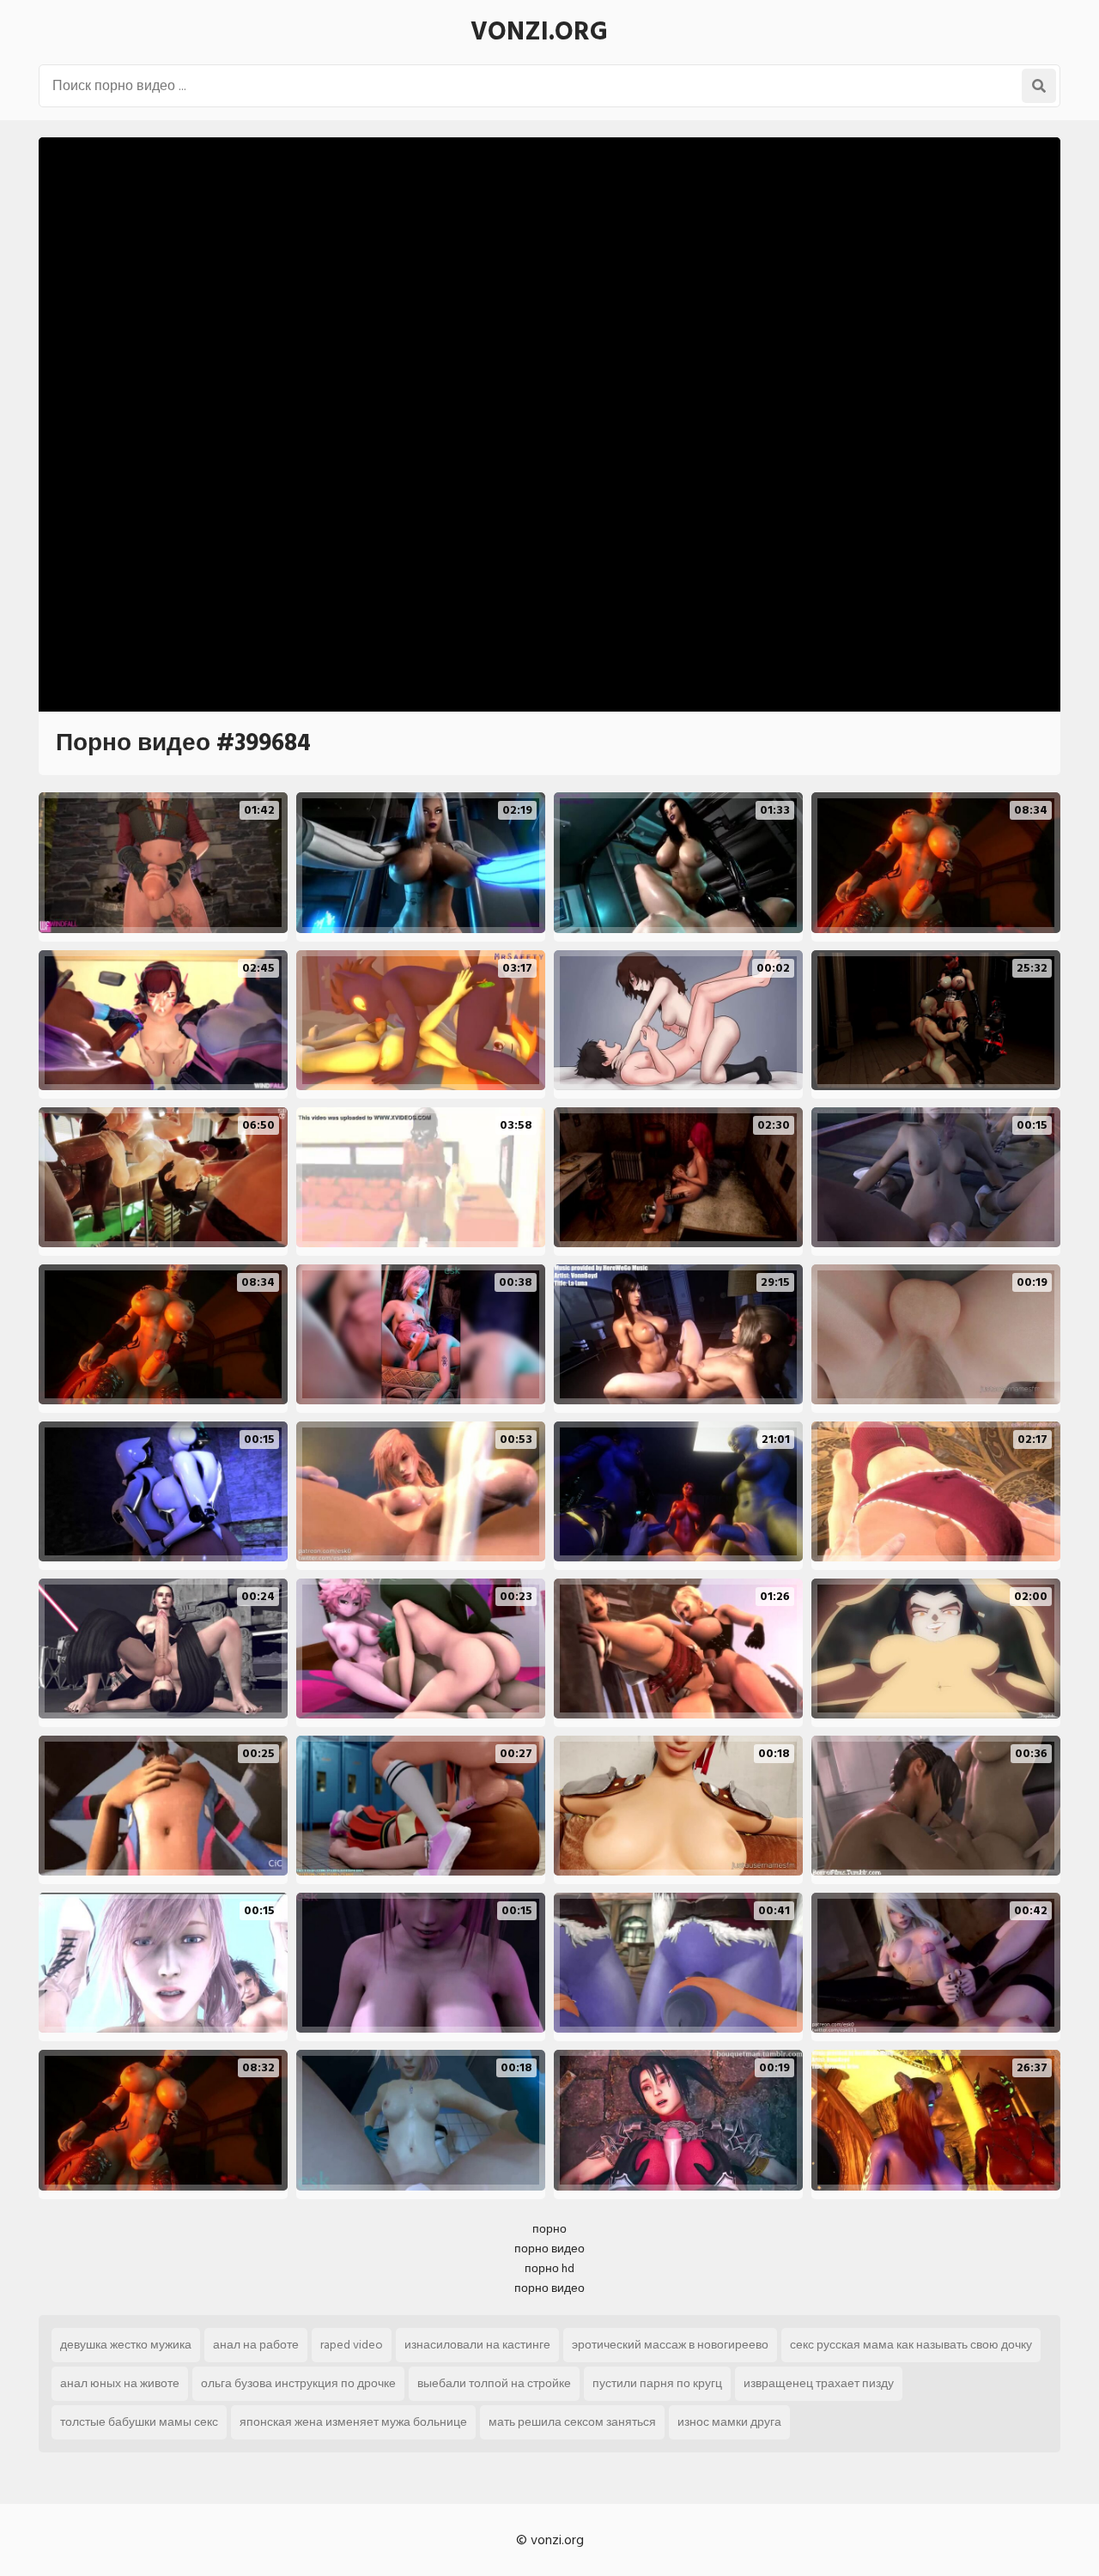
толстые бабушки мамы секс (139, 2422)
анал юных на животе (120, 2383)
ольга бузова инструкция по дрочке (298, 2383)
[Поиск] (1039, 86)
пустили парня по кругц (657, 2383)
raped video (352, 2345)
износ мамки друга (729, 2422)
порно (549, 2229)
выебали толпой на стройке (494, 2383)
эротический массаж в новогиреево (670, 2345)
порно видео (549, 2249)
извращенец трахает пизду (819, 2383)
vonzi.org (539, 32)
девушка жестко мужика (126, 2345)
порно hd (549, 2268)
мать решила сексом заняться (572, 2422)
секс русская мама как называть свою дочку (911, 2345)
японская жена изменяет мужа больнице (353, 2422)
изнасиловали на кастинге (477, 2345)
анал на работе (256, 2345)
